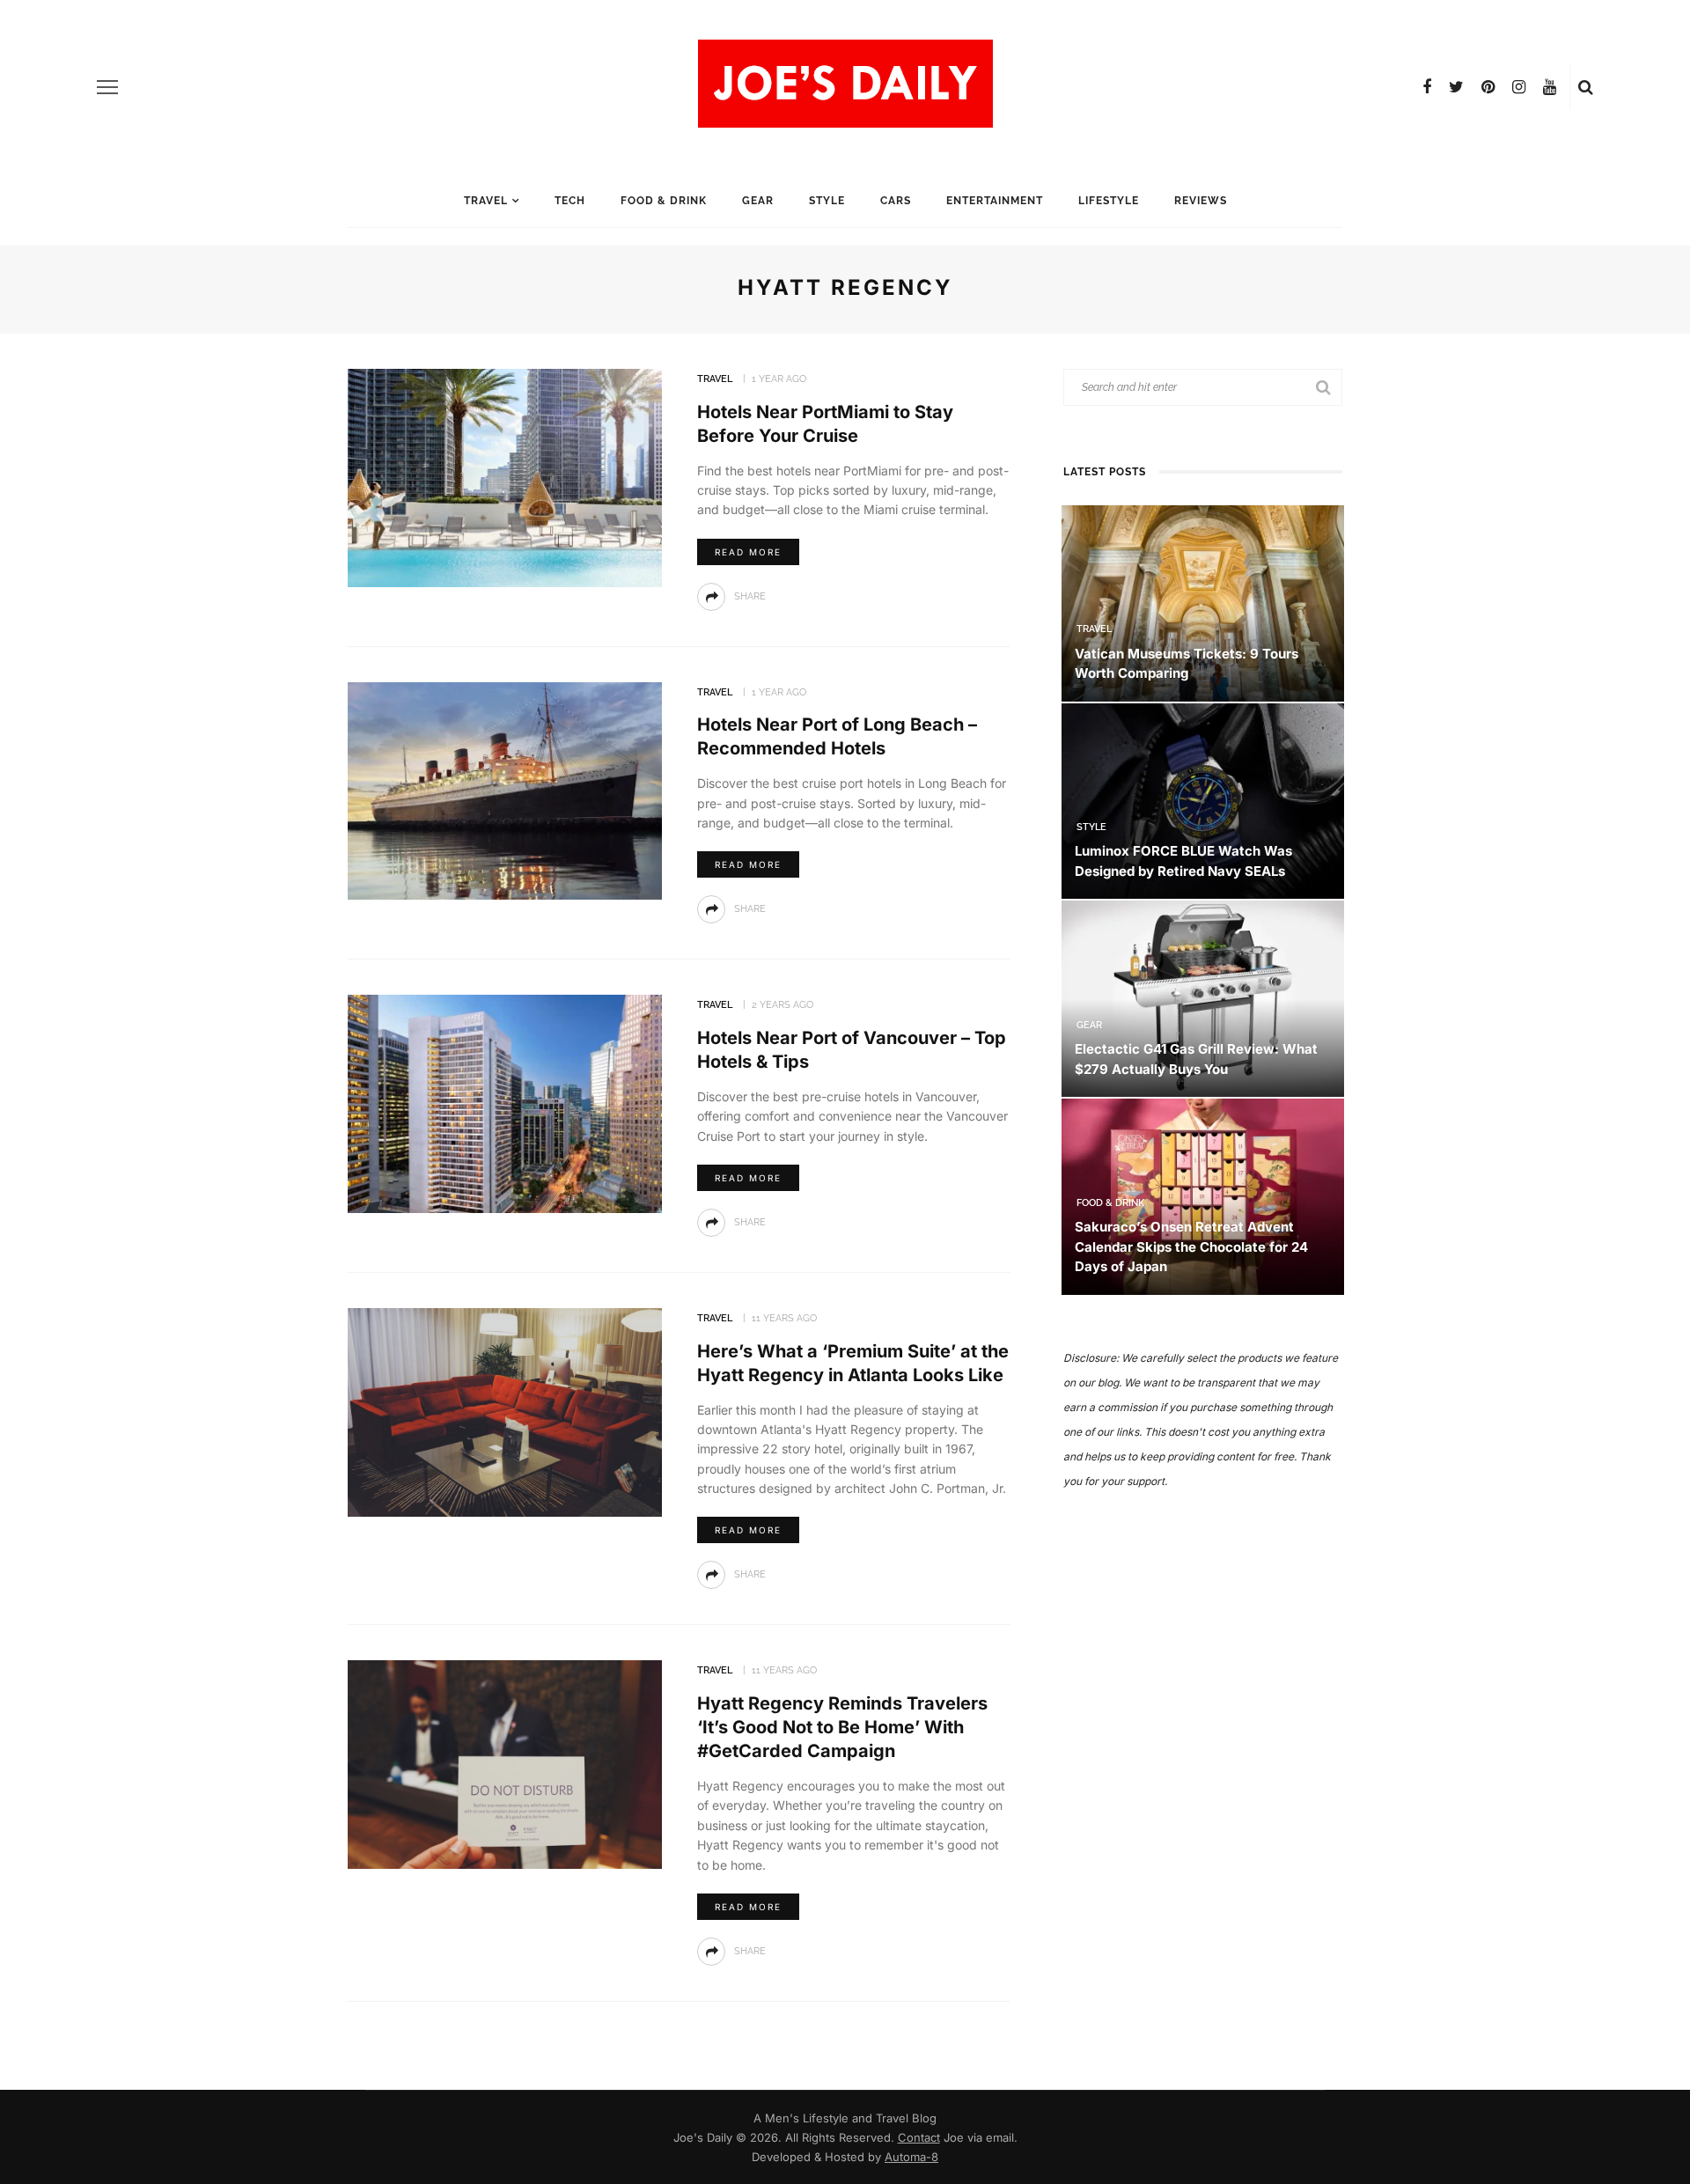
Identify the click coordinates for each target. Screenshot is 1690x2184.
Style (827, 201)
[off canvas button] (107, 87)
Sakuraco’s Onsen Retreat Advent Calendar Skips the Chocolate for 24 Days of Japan (1191, 1246)
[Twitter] (1456, 87)
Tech (570, 201)
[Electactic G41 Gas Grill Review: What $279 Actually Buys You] (1203, 998)
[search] (1586, 87)
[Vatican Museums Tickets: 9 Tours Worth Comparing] (1203, 602)
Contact (919, 2137)
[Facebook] (1427, 87)
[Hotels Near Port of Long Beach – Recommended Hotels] (505, 789)
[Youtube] (1550, 87)
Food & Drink (664, 201)
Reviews (1201, 201)
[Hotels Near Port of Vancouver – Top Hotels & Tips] (505, 1103)
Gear (758, 201)
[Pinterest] (1488, 87)
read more (748, 552)
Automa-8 (911, 2157)
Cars (896, 201)
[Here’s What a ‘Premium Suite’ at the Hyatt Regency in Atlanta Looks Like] (505, 1411)
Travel (486, 201)
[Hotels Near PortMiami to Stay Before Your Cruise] (505, 477)
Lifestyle (1109, 201)
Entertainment (995, 201)
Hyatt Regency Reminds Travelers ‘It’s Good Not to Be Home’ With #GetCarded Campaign (842, 1727)
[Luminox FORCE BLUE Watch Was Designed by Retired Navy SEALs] (1203, 800)
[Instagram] (1519, 87)
